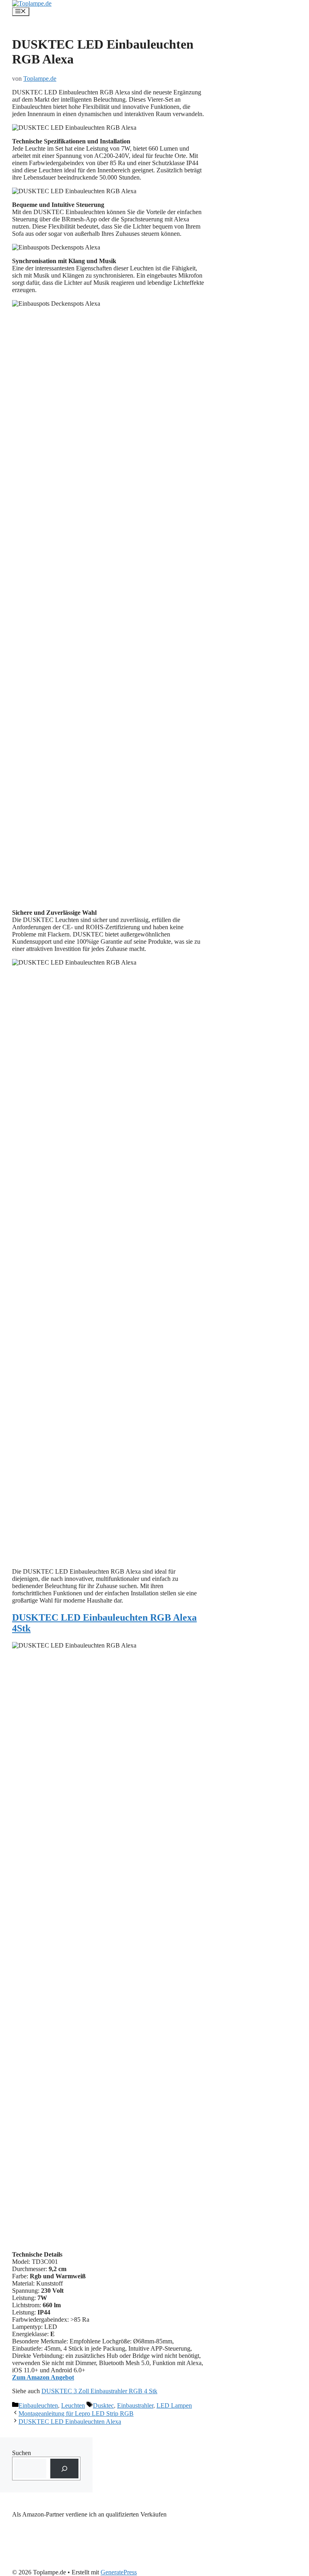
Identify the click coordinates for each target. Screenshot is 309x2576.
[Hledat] (65, 2469)
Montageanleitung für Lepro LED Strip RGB (76, 2413)
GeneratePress (119, 2572)
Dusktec (103, 2405)
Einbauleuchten (38, 2405)
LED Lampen (174, 2405)
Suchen (22, 2453)
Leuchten (73, 2405)
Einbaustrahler (135, 2405)
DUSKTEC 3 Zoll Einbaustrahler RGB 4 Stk (99, 2391)
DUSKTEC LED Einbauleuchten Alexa (70, 2422)
